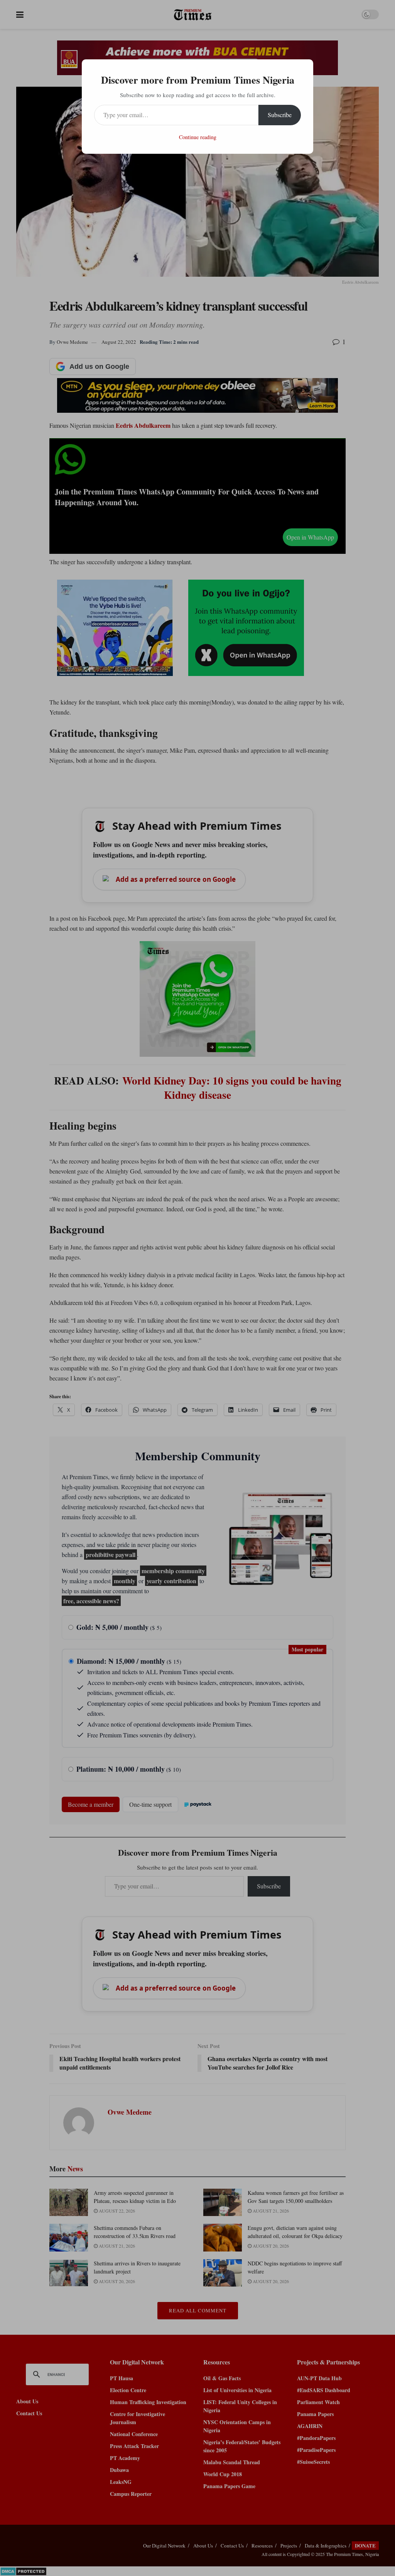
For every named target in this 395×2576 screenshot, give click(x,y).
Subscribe (280, 115)
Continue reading (198, 137)
